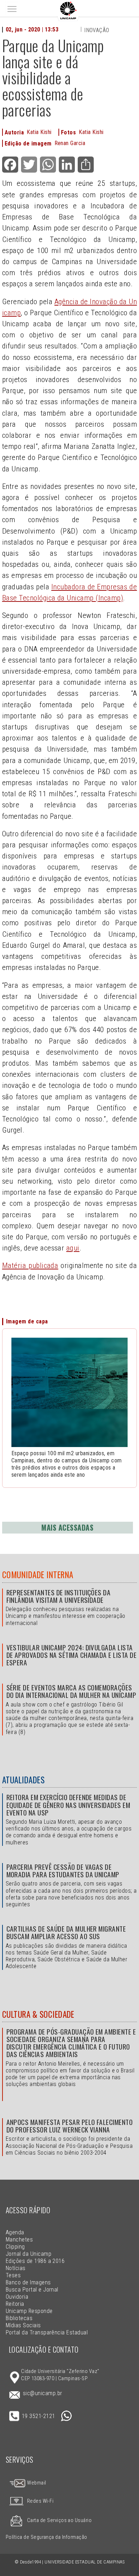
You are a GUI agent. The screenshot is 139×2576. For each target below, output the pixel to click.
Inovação (97, 30)
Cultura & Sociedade (38, 2014)
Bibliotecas (19, 2318)
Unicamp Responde (29, 2311)
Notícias (16, 2268)
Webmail (36, 2483)
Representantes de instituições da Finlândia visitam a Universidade (59, 1596)
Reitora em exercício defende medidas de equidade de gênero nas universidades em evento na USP (68, 1805)
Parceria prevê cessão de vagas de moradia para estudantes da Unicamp (63, 1871)
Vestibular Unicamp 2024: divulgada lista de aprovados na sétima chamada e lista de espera (72, 1655)
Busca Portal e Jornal (32, 2290)
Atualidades (23, 1780)
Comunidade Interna (38, 1575)
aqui (73, 1248)
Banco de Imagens (28, 2282)
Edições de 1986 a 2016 (35, 2261)
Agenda (15, 2232)
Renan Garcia (70, 143)
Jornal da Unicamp (29, 2254)
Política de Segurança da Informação (47, 2537)
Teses (13, 2275)
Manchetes (19, 2240)
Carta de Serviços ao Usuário (59, 2520)
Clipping (15, 2247)
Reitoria (15, 2304)
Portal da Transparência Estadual (47, 2332)
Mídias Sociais (23, 2325)
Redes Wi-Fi (40, 2501)
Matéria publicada (30, 1265)
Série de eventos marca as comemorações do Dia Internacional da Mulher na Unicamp (71, 1691)
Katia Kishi (39, 132)
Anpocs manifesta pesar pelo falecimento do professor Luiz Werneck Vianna (70, 2126)
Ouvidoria (17, 2297)
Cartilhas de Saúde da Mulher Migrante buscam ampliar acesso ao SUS (66, 1932)
